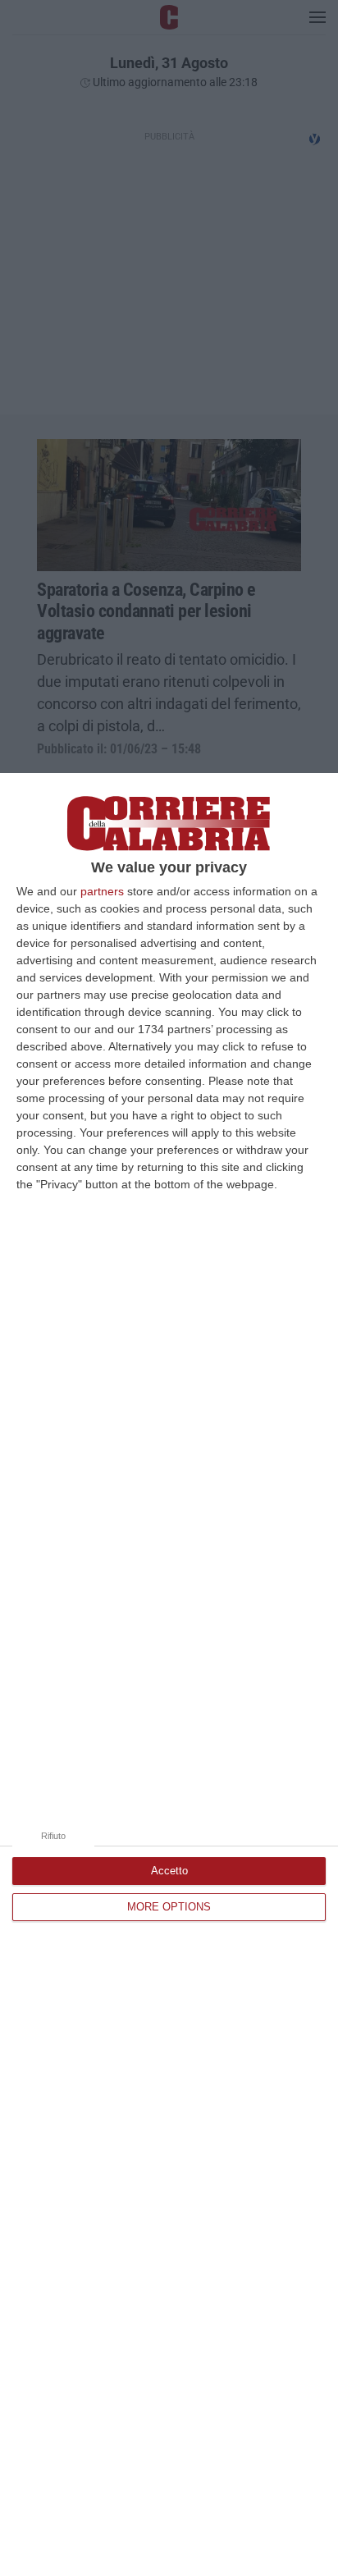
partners (102, 891)
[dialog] (169, 1675)
